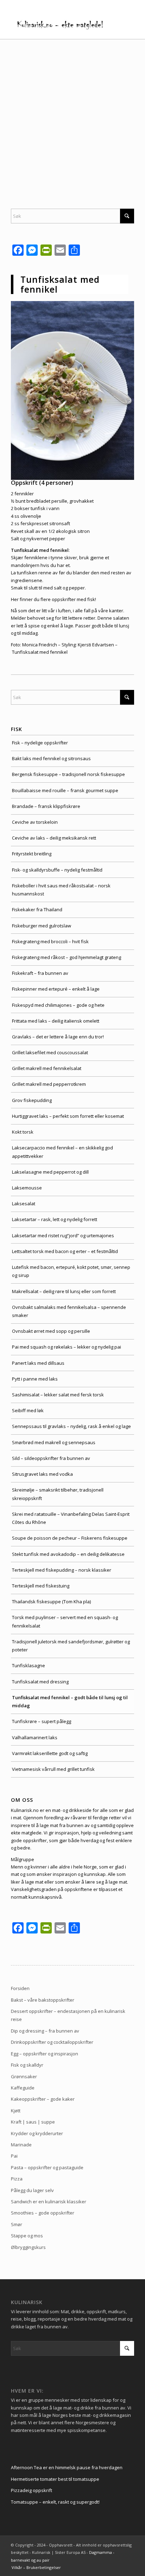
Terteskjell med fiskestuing (41, 1586)
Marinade (21, 2145)
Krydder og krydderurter (37, 2133)
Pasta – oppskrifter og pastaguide (47, 2167)
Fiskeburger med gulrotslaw (42, 926)
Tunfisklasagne (29, 1665)
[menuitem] (34, 2568)
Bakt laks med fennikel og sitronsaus (51, 758)
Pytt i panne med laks (35, 1379)
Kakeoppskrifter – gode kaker (43, 2099)
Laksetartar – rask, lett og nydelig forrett (55, 1219)
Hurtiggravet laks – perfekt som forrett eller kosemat (68, 1116)
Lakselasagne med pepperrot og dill (50, 1172)
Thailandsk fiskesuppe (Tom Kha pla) (51, 1602)
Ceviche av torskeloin (35, 822)
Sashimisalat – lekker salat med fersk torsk (58, 1395)
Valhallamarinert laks (35, 1737)
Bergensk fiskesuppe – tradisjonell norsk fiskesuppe (68, 774)
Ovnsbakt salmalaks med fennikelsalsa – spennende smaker (69, 1311)
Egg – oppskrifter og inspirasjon (45, 2054)
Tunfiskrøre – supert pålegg (42, 1721)
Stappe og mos (27, 2236)
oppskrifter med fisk (73, 599)
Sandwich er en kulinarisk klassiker (49, 2202)
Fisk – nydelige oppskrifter (40, 743)
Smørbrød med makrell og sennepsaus (54, 1442)
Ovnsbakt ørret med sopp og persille (51, 1331)
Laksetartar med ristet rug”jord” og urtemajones (63, 1235)
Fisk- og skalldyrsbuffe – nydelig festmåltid (57, 870)
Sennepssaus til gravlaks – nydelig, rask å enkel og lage (71, 1426)
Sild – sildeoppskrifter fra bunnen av (51, 1458)
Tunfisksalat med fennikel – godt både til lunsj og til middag (70, 1701)
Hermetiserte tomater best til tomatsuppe (55, 2479)
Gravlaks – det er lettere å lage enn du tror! (58, 1037)
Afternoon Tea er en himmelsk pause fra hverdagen (67, 2467)
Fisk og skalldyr (27, 2065)
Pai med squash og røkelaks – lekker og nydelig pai (67, 1347)
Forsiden (20, 1988)
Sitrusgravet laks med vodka (42, 1474)
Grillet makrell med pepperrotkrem (49, 1084)
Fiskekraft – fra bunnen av (40, 973)
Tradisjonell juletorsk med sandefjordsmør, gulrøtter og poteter (71, 1646)
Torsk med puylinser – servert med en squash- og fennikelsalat (65, 1621)
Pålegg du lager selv (32, 2190)
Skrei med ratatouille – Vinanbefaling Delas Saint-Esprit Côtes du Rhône (71, 1518)
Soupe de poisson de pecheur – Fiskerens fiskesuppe (70, 1538)
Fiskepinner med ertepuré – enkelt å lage (56, 989)
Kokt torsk (23, 1132)
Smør (17, 2224)
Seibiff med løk (28, 1410)
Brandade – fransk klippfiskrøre (46, 806)
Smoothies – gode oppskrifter (43, 2213)
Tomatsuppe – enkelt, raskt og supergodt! (55, 2502)
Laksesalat (24, 1204)
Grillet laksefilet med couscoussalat (50, 1052)
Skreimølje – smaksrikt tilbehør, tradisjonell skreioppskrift (58, 1494)
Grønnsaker (24, 2076)
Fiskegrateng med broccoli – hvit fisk (50, 941)
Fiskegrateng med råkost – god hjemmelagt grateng (67, 957)
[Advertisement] (72, 115)
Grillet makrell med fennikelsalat (47, 1068)
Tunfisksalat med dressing (40, 1682)
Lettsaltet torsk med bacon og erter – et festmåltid (65, 1251)
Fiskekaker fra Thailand (37, 909)
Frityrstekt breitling (32, 854)
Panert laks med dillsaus (38, 1363)
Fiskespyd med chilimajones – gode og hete (58, 1005)
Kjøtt (16, 2111)
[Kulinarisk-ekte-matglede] (60, 25)
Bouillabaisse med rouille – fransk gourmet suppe (65, 790)
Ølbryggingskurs (28, 2247)
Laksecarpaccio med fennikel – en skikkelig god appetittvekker (62, 1152)
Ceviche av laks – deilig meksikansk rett (54, 838)
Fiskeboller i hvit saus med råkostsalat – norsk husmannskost (61, 890)
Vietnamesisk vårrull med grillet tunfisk (53, 1769)
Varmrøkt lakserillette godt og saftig (50, 1753)
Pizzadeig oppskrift (31, 2490)
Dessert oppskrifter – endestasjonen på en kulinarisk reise (68, 2015)
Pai (14, 2156)
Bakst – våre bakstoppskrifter (43, 2000)
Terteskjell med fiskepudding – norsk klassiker (62, 1570)
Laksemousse (27, 1188)
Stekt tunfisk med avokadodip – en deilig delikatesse (68, 1554)
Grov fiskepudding (32, 1100)
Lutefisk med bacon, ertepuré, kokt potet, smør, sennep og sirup (71, 1271)
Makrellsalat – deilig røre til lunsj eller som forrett (64, 1291)
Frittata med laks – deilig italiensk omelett (56, 1021)
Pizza (17, 2179)
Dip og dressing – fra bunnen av (45, 2031)
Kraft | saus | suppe (33, 2122)
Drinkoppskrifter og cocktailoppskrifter (52, 2042)
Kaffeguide (23, 2088)
